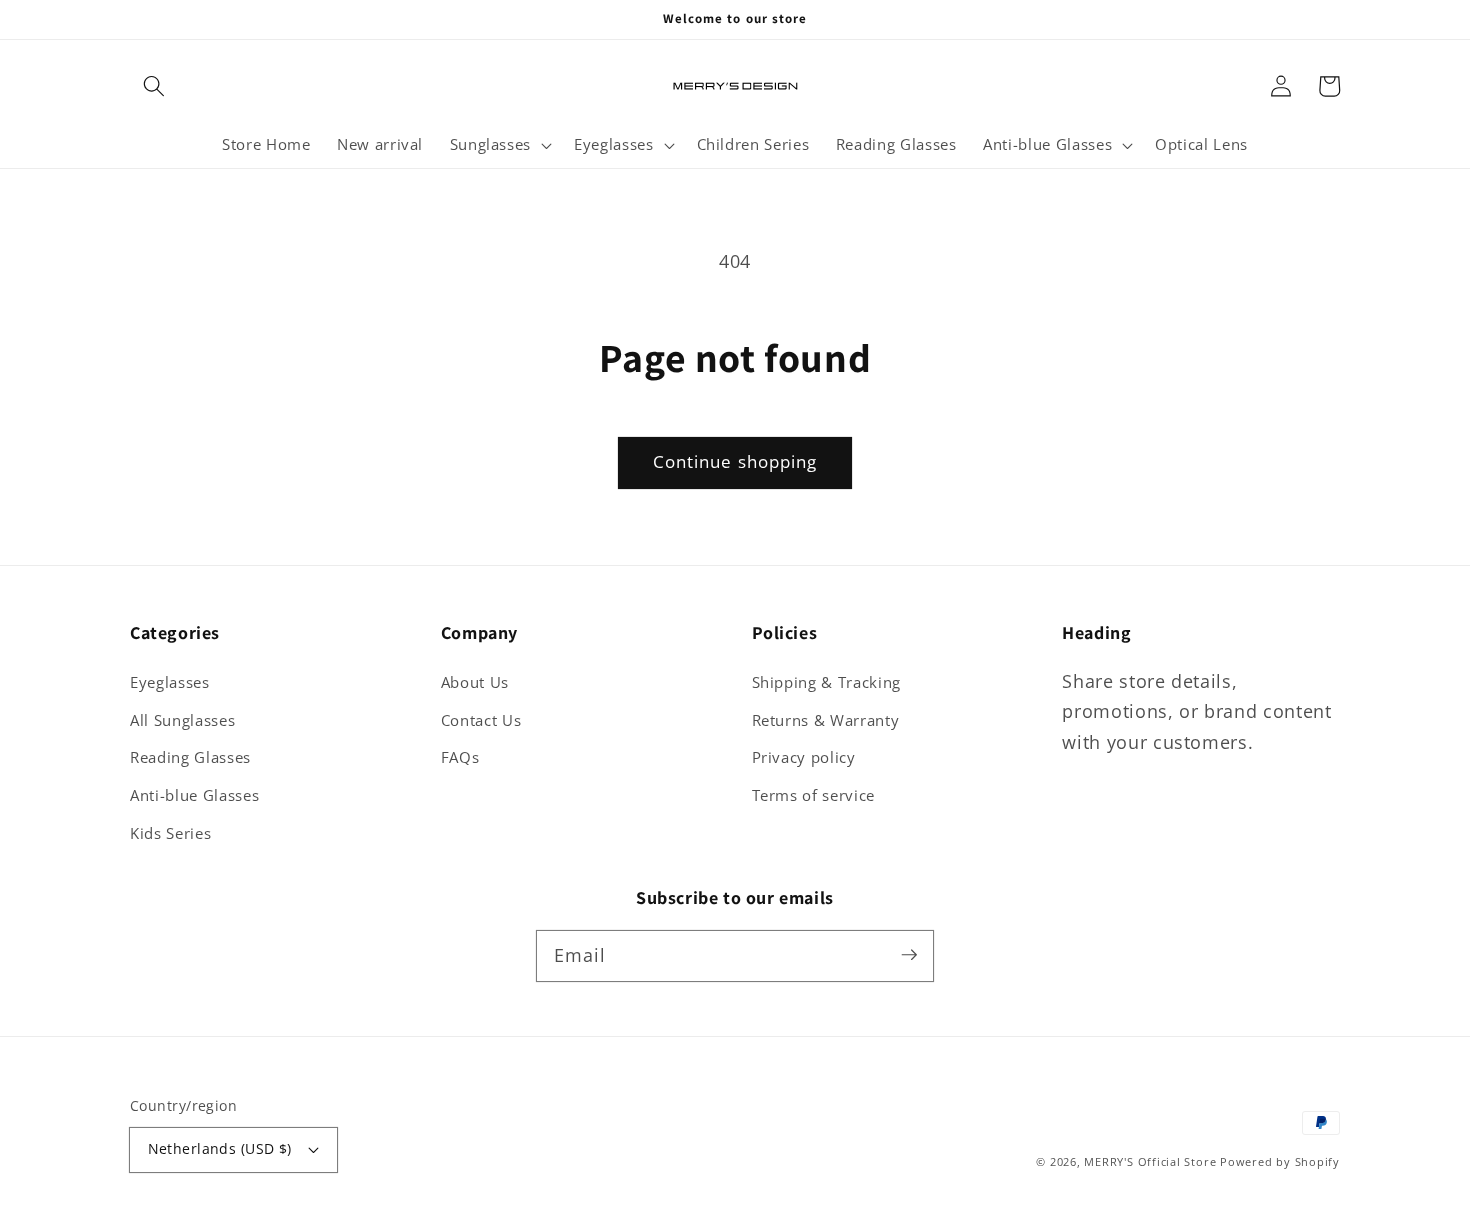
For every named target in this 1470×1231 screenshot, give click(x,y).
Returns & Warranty (826, 720)
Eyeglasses (170, 682)
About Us (475, 682)
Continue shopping (735, 461)
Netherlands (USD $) (220, 1148)
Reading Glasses (190, 757)
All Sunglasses (182, 720)
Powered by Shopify (1280, 1161)
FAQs (460, 757)
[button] (154, 86)
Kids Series (170, 833)
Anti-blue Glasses (194, 795)
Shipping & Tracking (827, 682)
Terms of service (814, 795)
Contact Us (481, 720)
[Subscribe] (909, 955)
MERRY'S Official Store (1150, 1161)
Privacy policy (804, 757)
